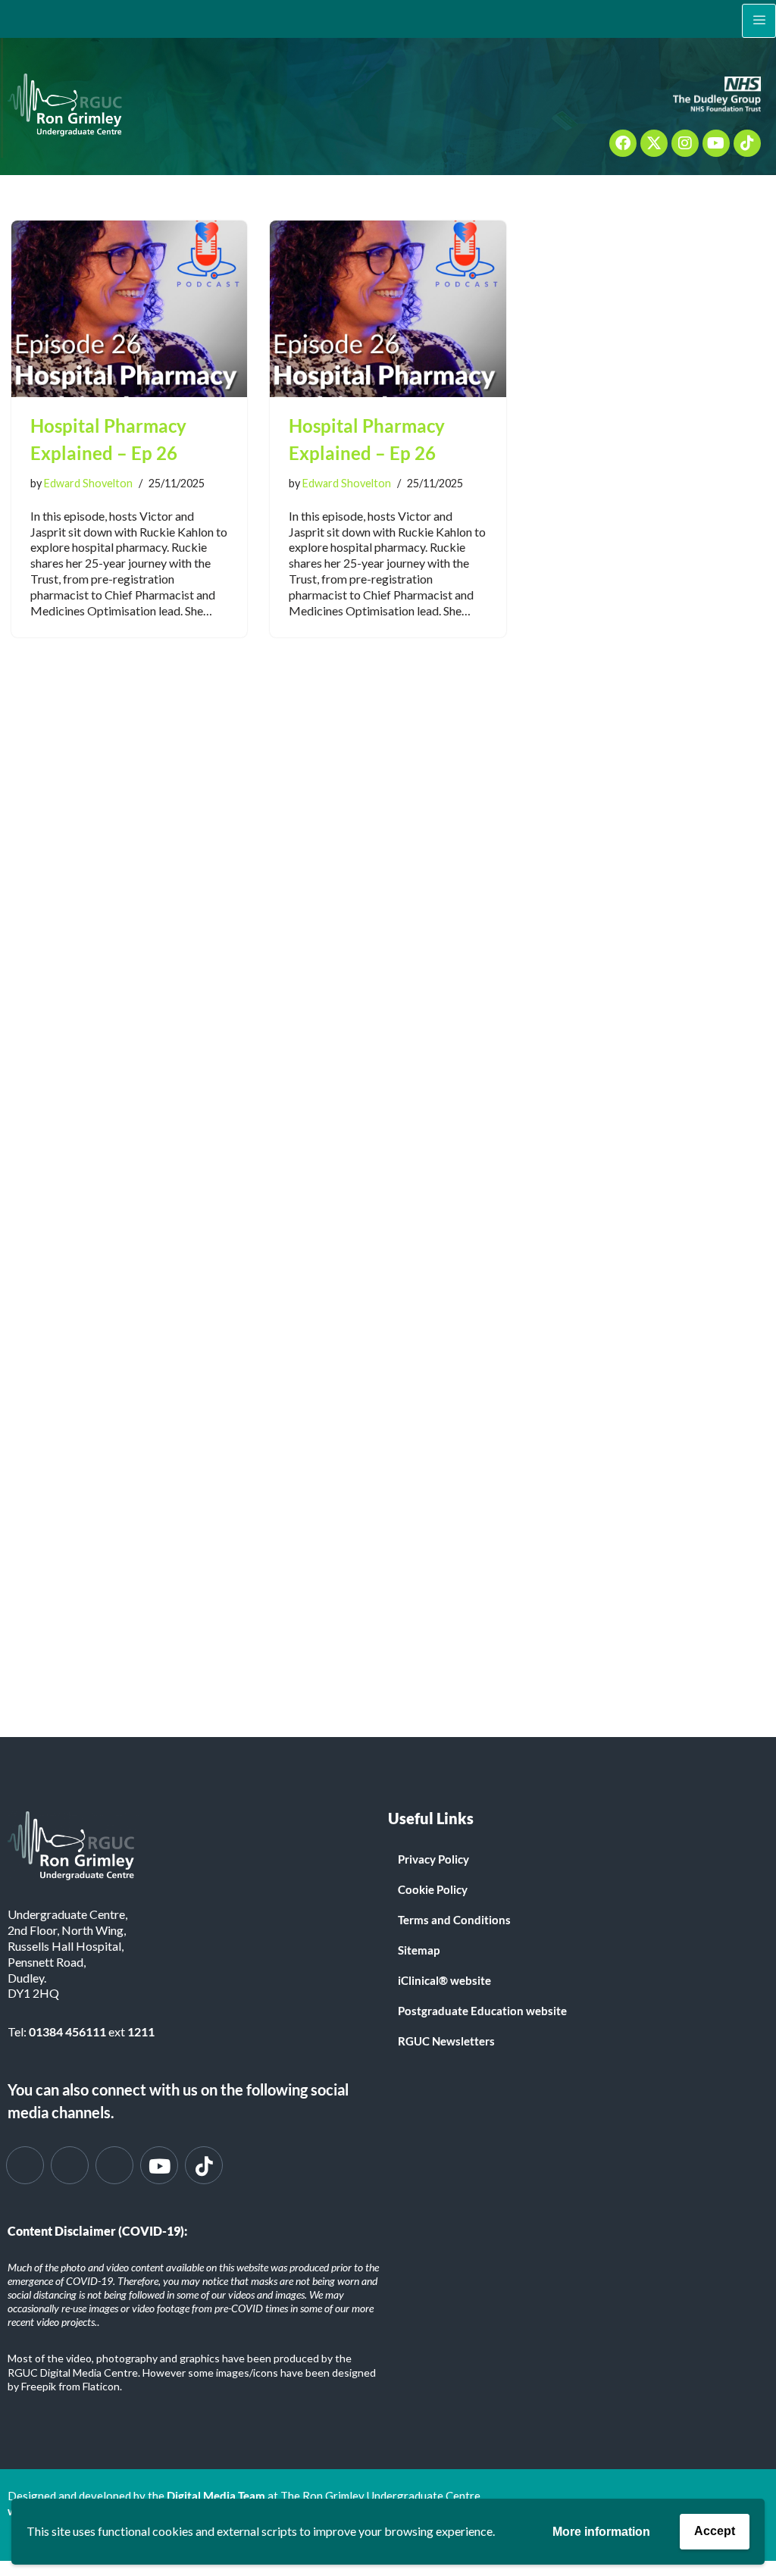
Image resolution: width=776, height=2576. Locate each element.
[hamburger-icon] (759, 21)
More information (601, 2532)
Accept (715, 2531)
